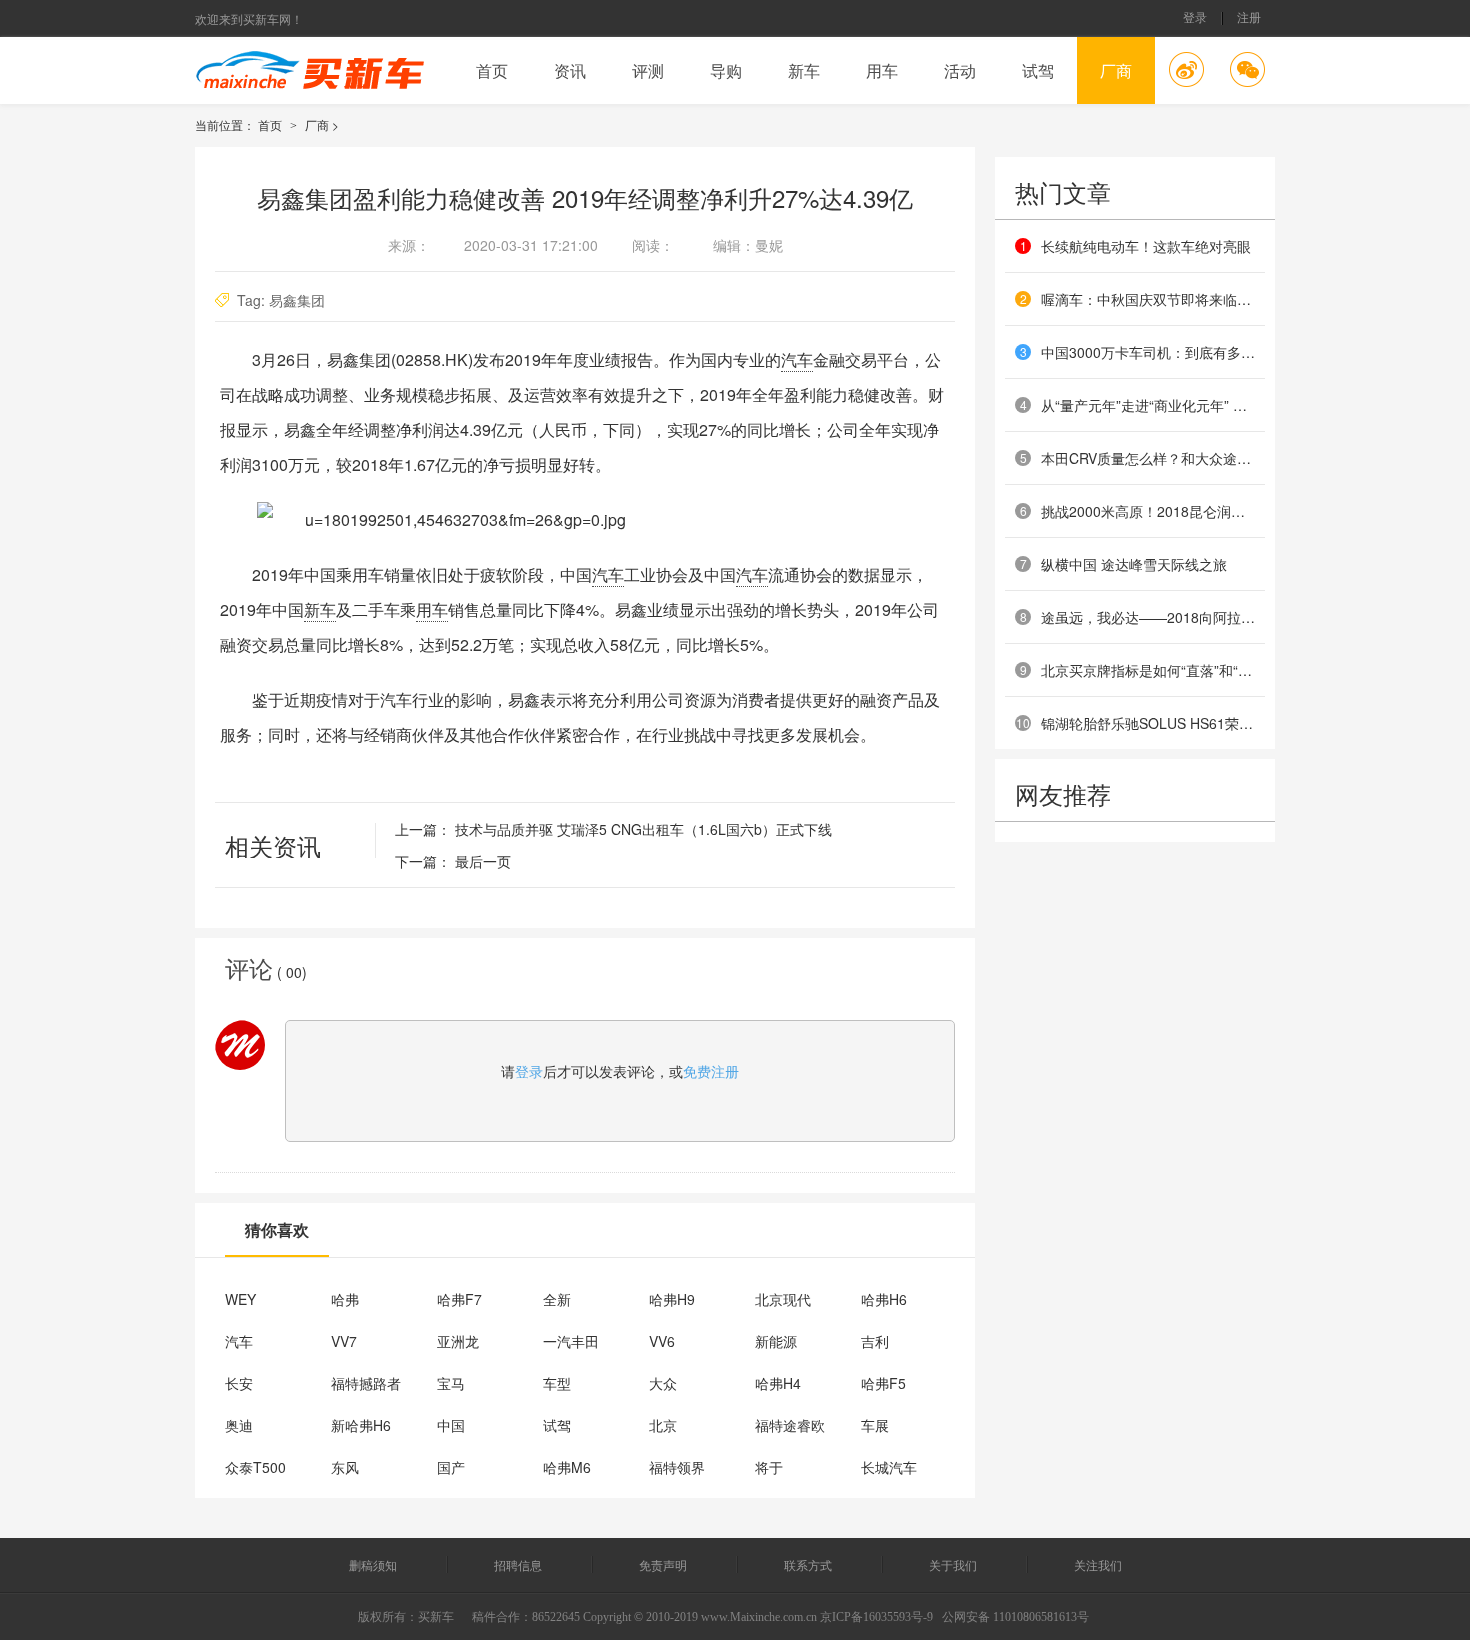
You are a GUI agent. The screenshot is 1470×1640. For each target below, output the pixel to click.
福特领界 (677, 1467)
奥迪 (239, 1425)
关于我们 (954, 1564)
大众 (663, 1383)
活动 (960, 70)
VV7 (344, 1341)
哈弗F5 (883, 1383)
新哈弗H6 (361, 1425)
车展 (875, 1425)
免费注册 (711, 1071)
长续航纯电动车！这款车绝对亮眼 (1146, 246)
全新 (557, 1299)
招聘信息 (519, 1564)
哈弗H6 (884, 1299)
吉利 (875, 1341)
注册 (1249, 18)
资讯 (570, 70)
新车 (804, 70)
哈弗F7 (459, 1299)
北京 (663, 1425)
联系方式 (809, 1564)
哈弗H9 (672, 1299)
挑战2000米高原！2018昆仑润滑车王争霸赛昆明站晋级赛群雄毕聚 (1148, 511)
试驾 (1038, 70)
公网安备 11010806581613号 (1015, 1617)
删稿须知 (373, 1564)
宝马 (451, 1383)
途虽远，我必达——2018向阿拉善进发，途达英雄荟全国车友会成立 (1148, 617)
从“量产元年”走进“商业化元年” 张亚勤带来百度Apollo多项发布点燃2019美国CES (1148, 405)
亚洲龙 (458, 1341)
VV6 (662, 1341)
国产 (451, 1467)
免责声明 (664, 1564)
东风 (345, 1467)
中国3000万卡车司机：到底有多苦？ (1148, 352)
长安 (239, 1383)
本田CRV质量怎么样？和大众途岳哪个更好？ (1148, 458)
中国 (451, 1425)
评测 (648, 70)
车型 (557, 1383)
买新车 (436, 1617)
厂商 (1116, 70)
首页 (492, 70)
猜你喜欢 (277, 1229)
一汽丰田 (571, 1341)
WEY (240, 1299)
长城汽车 (889, 1467)
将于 (769, 1467)
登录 (1195, 18)
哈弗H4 (778, 1383)
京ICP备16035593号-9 (876, 1617)
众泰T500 (255, 1467)
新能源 (776, 1341)
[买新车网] (310, 70)
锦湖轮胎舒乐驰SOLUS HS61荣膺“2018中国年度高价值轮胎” (1148, 723)
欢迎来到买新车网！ (249, 18)
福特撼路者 (366, 1383)
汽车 (797, 359)
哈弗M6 (567, 1467)
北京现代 (783, 1299)
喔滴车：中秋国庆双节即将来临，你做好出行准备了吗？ (1148, 299)
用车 (882, 70)
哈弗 (345, 1299)
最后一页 (483, 861)
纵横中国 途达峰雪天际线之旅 (1134, 564)
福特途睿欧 (790, 1425)
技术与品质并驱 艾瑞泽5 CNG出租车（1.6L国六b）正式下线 (643, 829)
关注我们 (1098, 1564)
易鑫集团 (297, 300)
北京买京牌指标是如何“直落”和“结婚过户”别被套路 (1148, 670)
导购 (726, 70)
